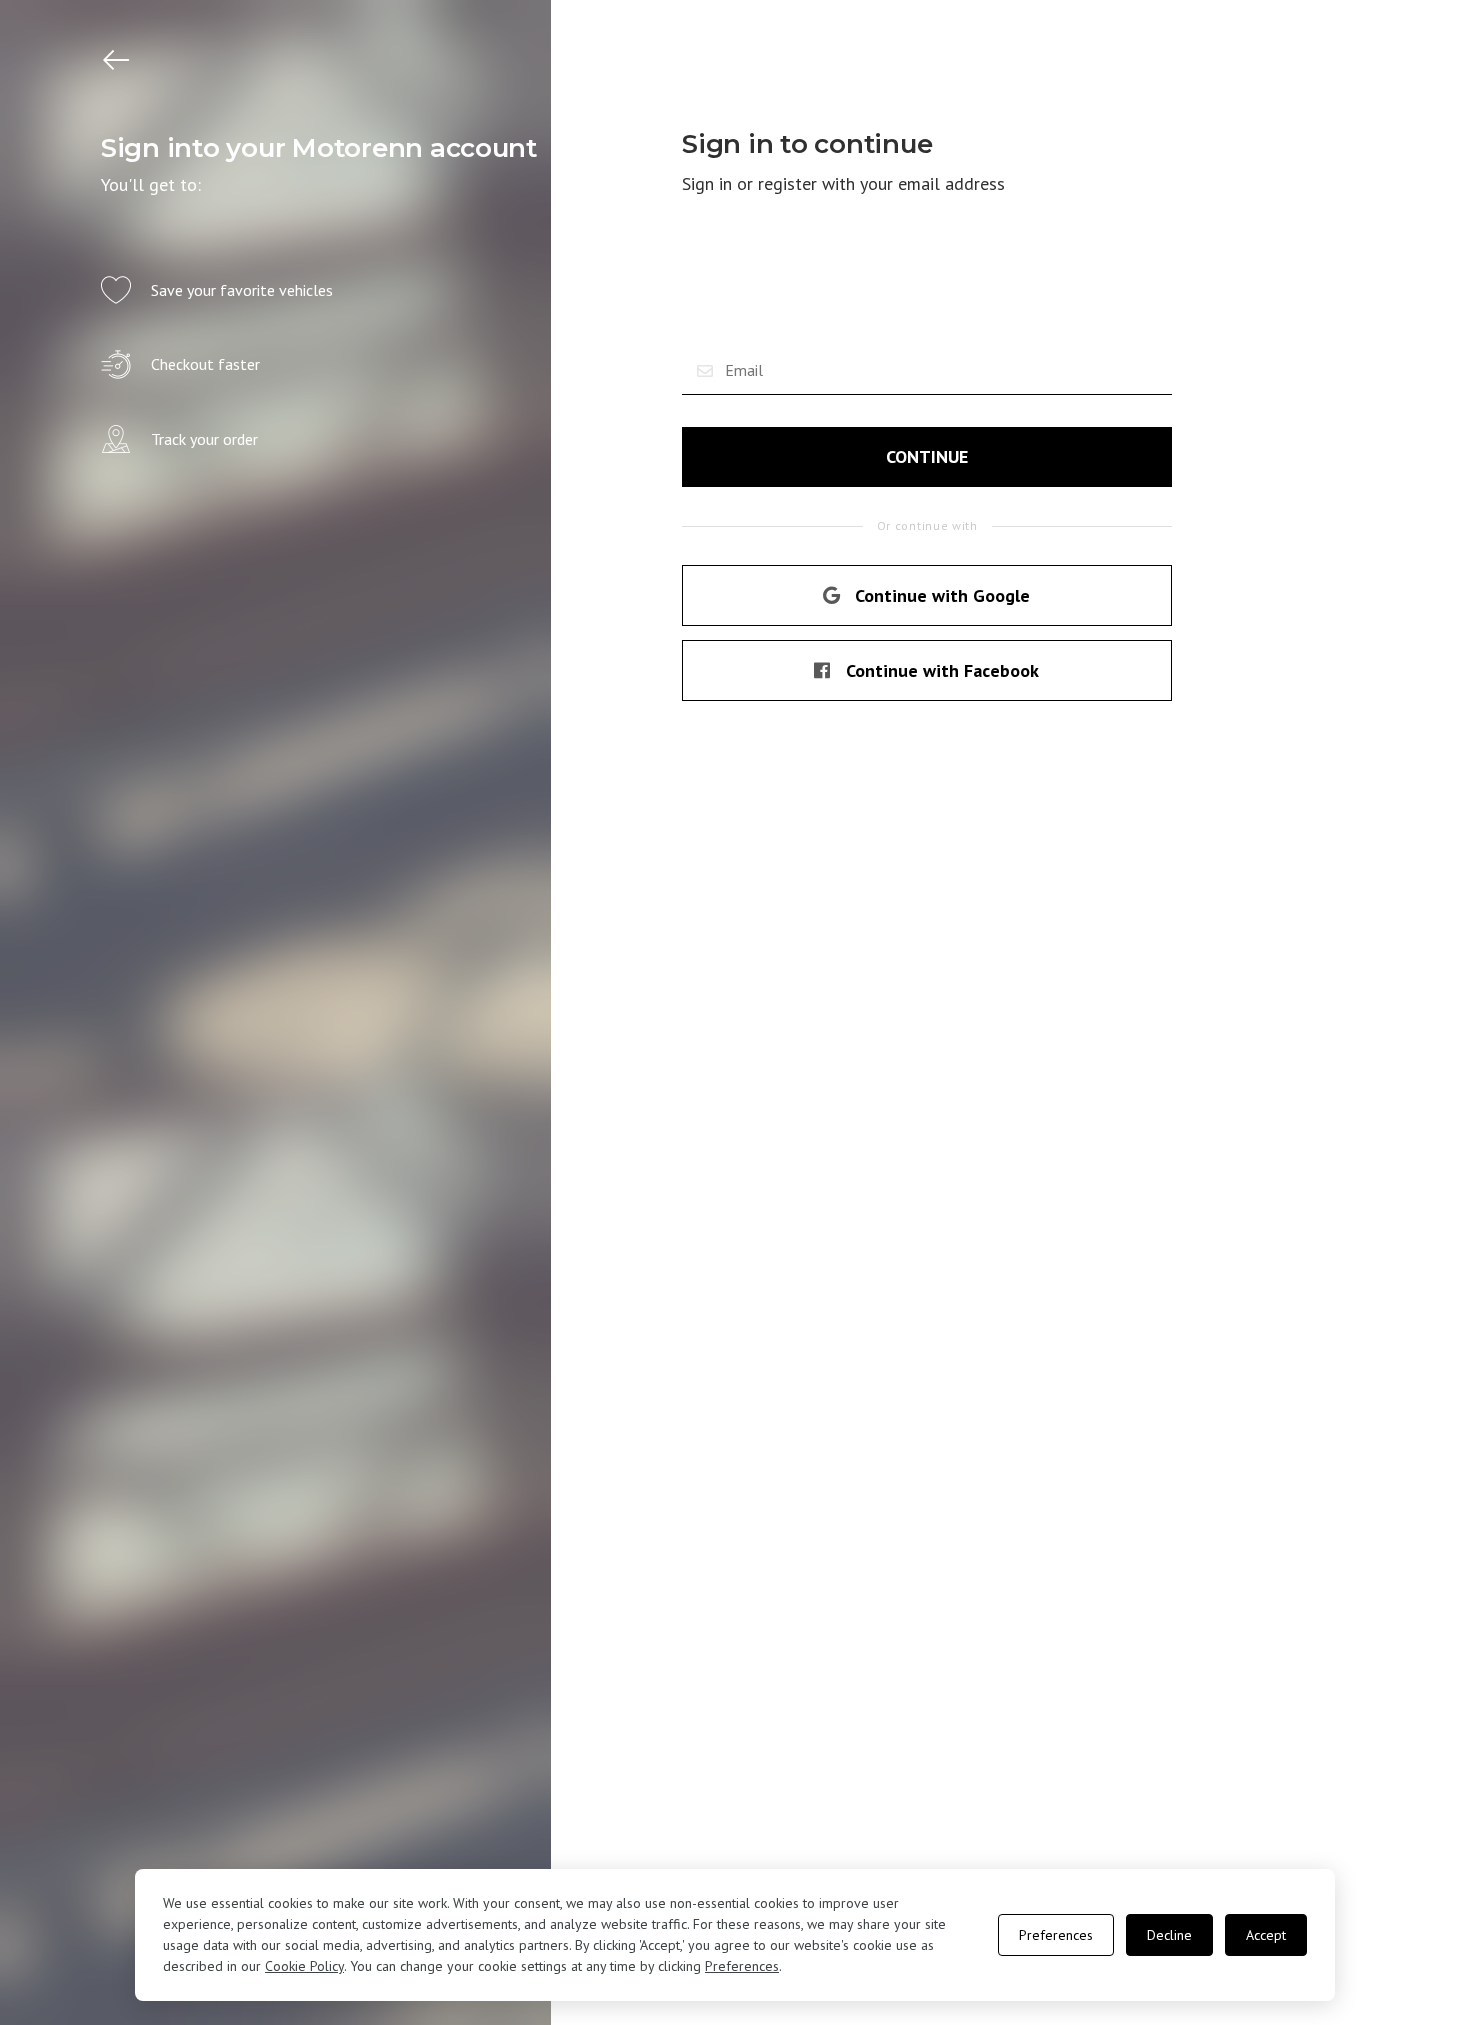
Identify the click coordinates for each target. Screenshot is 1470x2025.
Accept (1266, 1935)
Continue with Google (942, 595)
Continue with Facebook (942, 670)
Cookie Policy (304, 1966)
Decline (1169, 1935)
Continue (927, 456)
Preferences (742, 1966)
